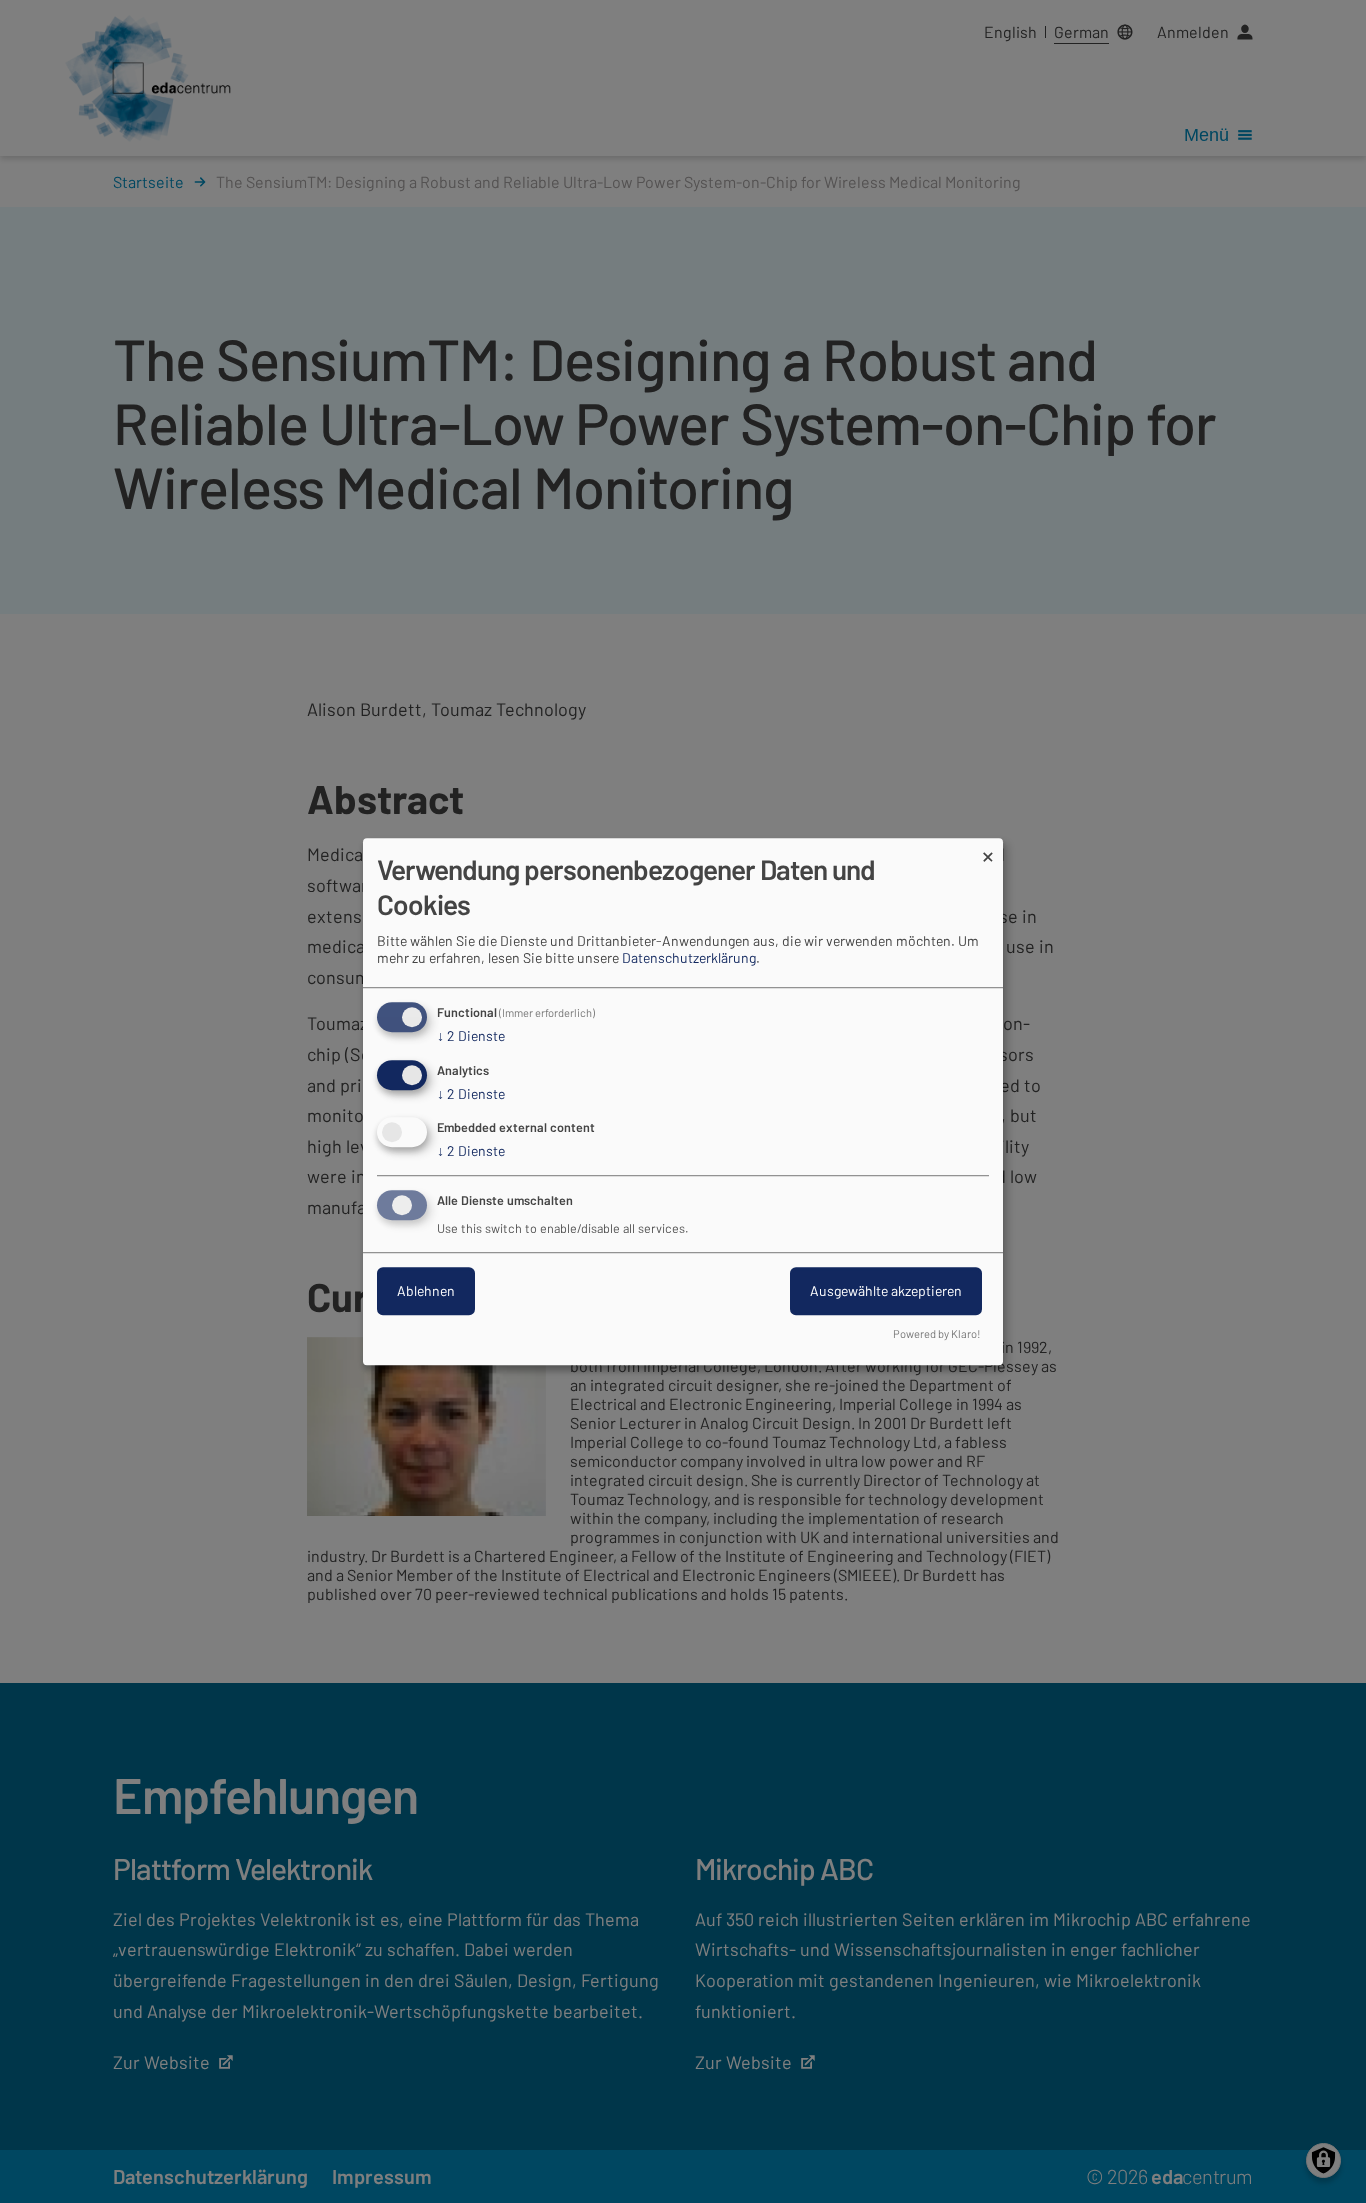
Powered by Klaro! (937, 1333)
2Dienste (471, 1035)
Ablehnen (426, 1290)
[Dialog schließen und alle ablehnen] (988, 850)
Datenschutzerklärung (689, 957)
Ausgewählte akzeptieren (886, 1290)
